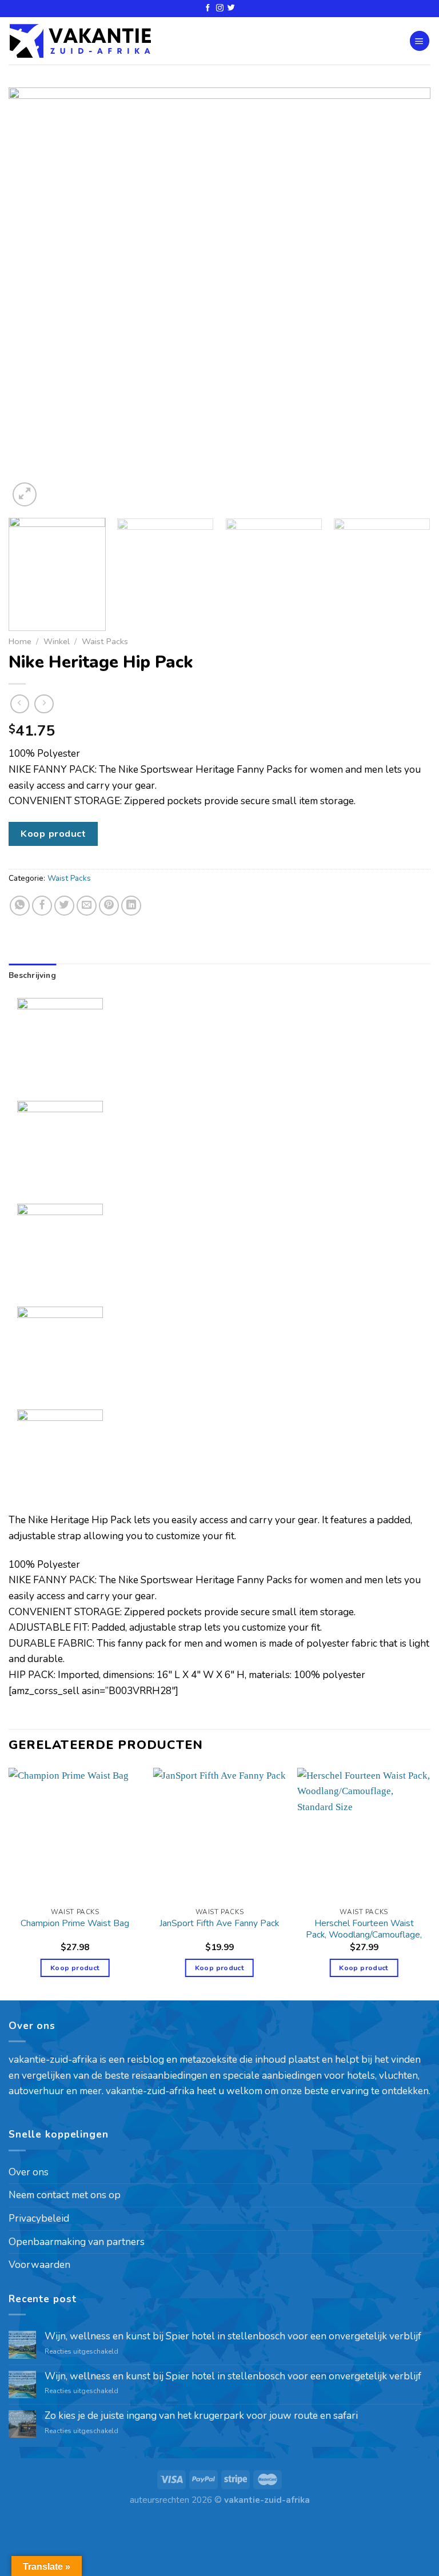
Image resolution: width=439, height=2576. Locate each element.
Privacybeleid (39, 2218)
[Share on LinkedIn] (131, 906)
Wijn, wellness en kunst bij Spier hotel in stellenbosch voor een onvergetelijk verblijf (233, 2337)
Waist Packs (105, 641)
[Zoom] (25, 494)
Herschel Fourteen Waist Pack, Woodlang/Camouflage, (364, 1929)
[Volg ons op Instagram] (220, 8)
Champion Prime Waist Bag (75, 1923)
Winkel (57, 641)
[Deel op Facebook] (42, 906)
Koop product (53, 834)
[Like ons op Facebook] (208, 8)
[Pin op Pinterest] (109, 906)
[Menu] (420, 41)
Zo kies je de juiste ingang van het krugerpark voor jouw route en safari (201, 2416)
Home (20, 641)
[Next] (408, 298)
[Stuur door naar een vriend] (87, 906)
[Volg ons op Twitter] (231, 8)
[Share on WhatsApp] (20, 906)
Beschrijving (32, 975)
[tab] (32, 976)
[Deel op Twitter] (65, 906)
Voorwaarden (39, 2265)
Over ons (29, 2172)
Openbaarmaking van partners (77, 2242)
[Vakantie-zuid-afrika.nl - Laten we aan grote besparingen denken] (80, 41)
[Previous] (31, 298)
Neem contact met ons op (65, 2195)
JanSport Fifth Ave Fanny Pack (219, 1923)
